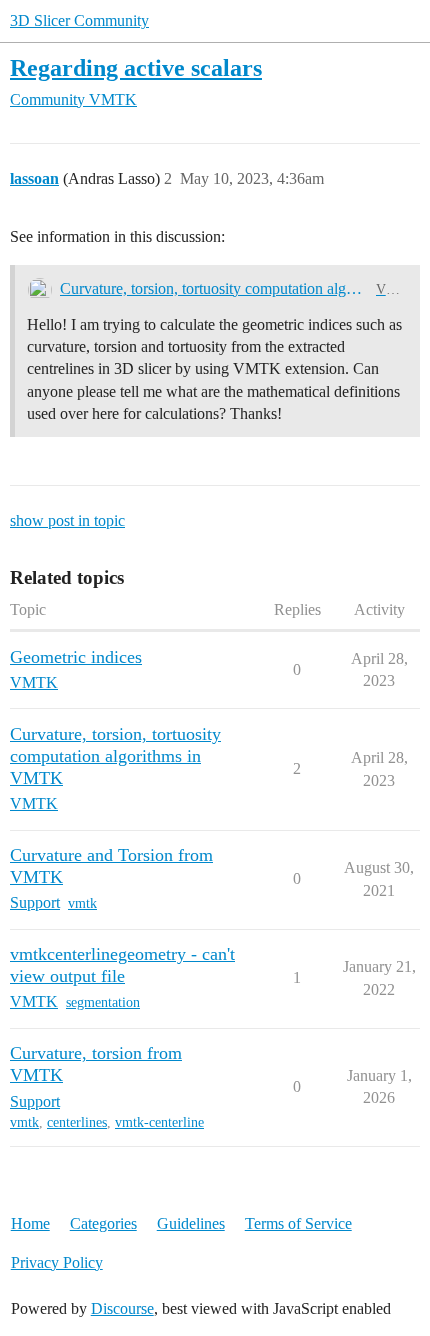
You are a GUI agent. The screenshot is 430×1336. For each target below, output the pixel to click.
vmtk (82, 903)
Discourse (122, 1308)
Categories (103, 1223)
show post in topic (67, 520)
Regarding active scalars (136, 67)
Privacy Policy (57, 1262)
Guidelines (191, 1223)
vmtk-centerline (159, 1122)
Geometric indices (76, 657)
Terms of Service (298, 1223)
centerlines (77, 1122)
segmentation (103, 1002)
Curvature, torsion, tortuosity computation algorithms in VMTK (214, 288)
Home (30, 1223)
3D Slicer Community (79, 20)
